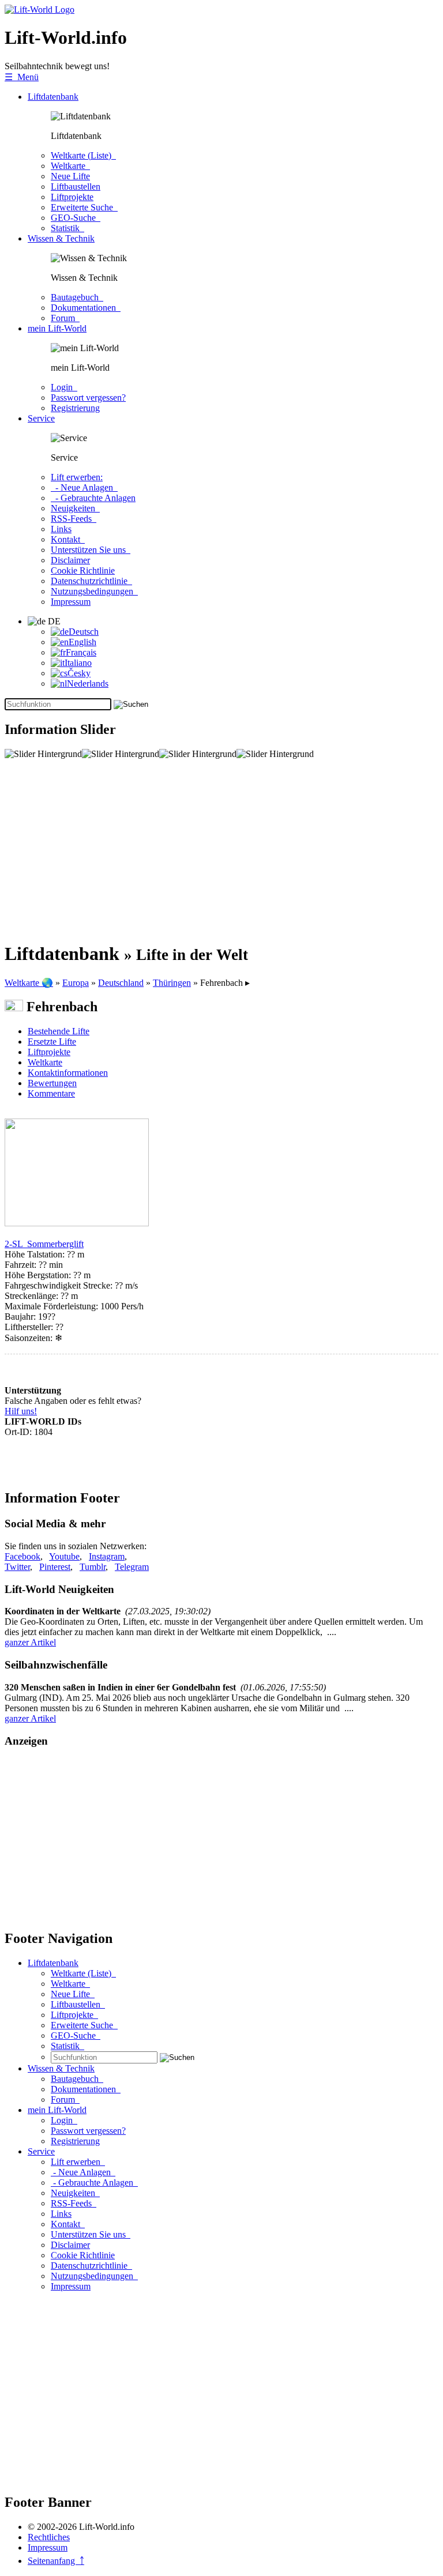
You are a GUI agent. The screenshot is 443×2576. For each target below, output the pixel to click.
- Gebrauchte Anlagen (93, 498)
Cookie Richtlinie (83, 570)
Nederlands (88, 683)
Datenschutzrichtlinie (91, 581)
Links (61, 529)
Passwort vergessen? (88, 398)
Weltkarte (70, 166)
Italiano (78, 663)
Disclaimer (70, 560)
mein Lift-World (57, 328)
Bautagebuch (77, 297)
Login (64, 387)
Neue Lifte (70, 176)
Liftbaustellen (76, 187)
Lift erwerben (78, 2162)
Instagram (107, 1556)
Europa (76, 983)
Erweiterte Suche (84, 207)
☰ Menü (22, 77)
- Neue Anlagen (84, 487)
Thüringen (172, 983)
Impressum (71, 602)
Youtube (64, 1556)
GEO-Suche (76, 218)
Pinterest (55, 1567)
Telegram (132, 1567)
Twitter (17, 1567)
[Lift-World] (40, 10)
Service (41, 418)
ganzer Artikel (30, 1642)
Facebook (22, 1556)
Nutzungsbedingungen (94, 591)
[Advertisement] (221, 850)
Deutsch (84, 632)
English (82, 642)
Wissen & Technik (61, 238)
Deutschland (121, 983)
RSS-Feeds (74, 519)
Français (81, 652)
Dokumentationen (86, 308)
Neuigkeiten (75, 508)
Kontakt (68, 539)
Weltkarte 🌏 (29, 983)
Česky (79, 673)
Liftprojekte (72, 197)
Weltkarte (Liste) (83, 155)
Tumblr (93, 1567)
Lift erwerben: (77, 477)
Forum (65, 318)
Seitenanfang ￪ (56, 2561)
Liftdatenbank (53, 97)
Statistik (67, 228)
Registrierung (75, 408)
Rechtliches (49, 2537)
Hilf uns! (21, 1411)
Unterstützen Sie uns (91, 550)
